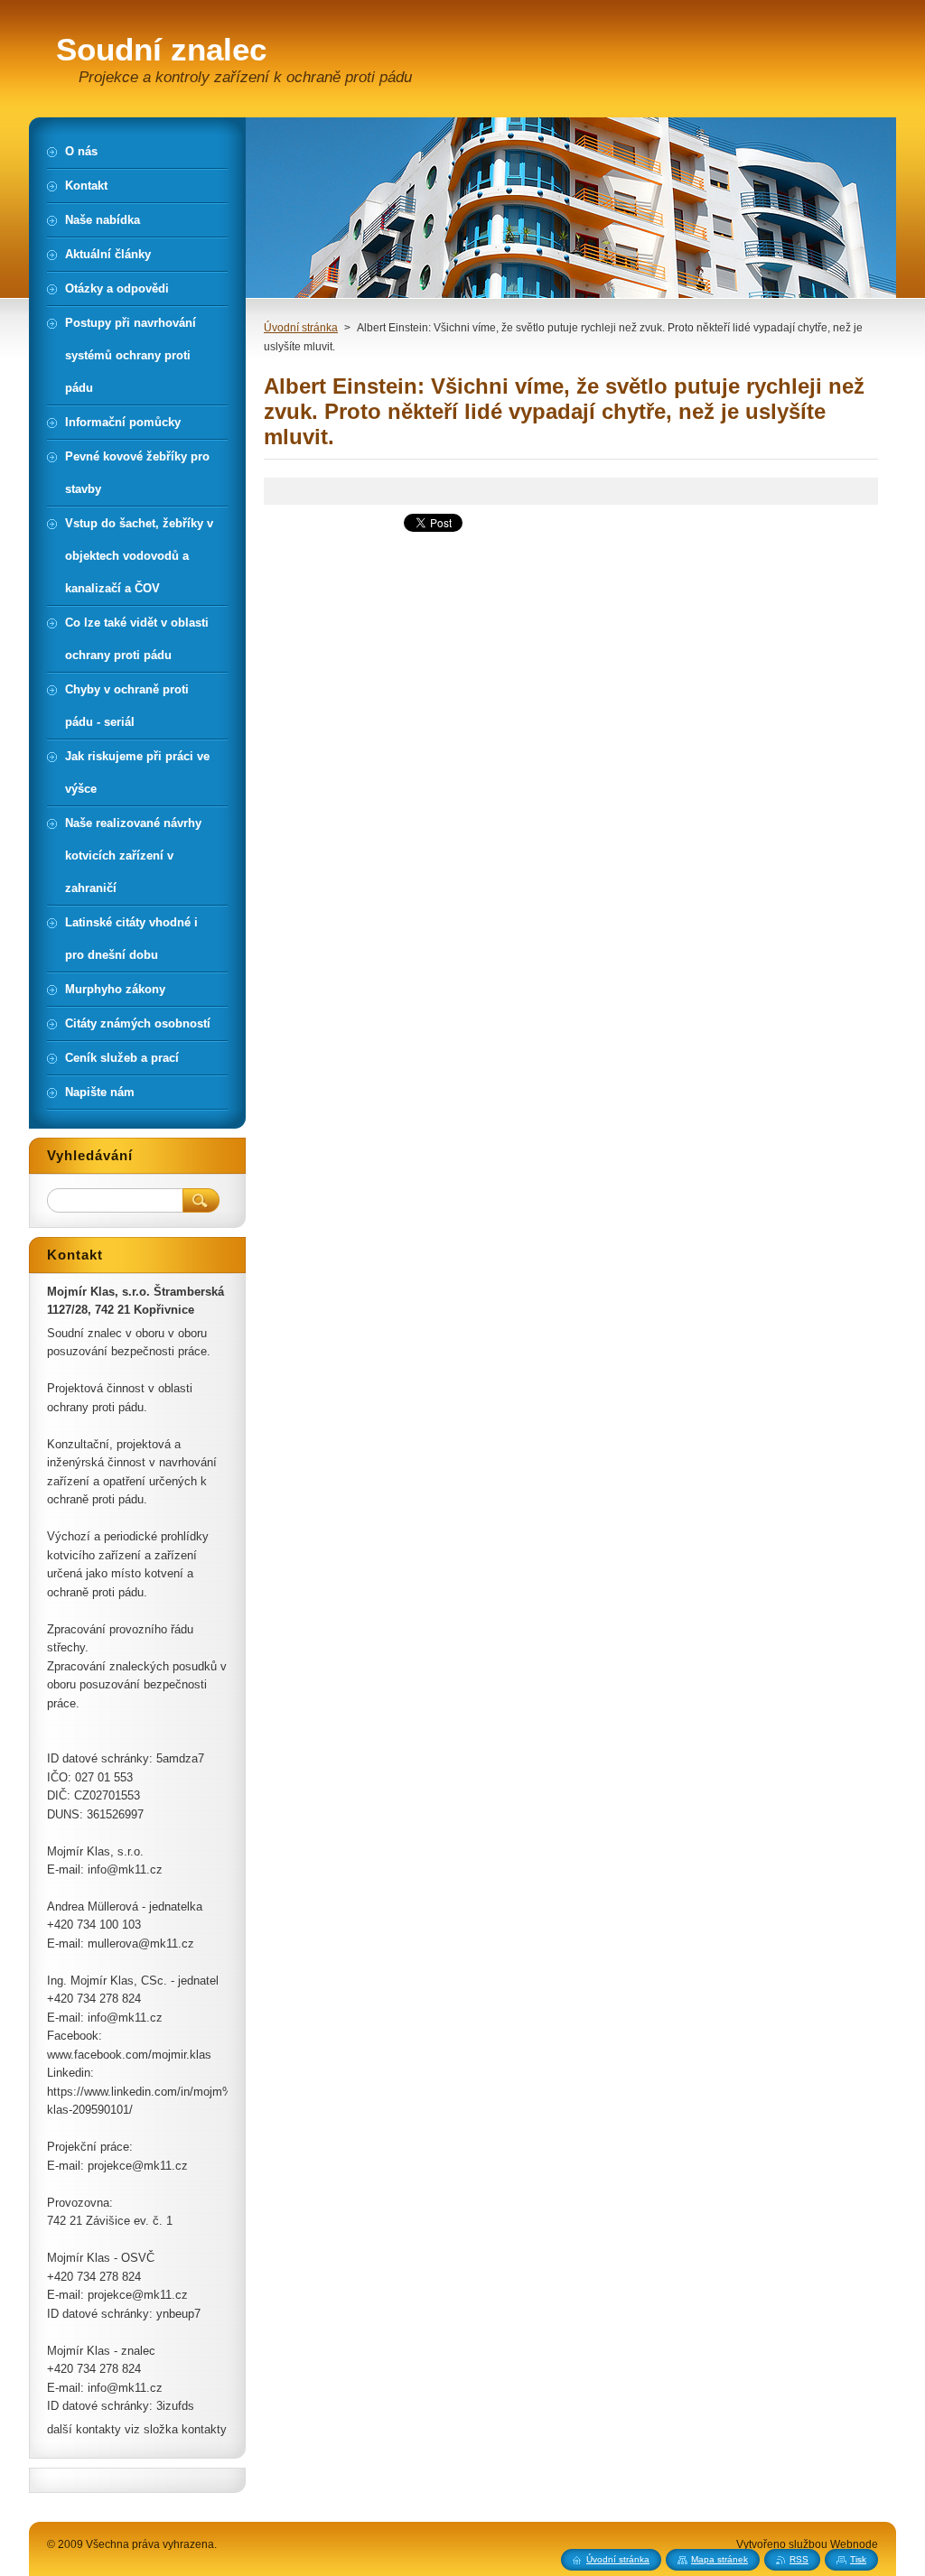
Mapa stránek (719, 2559)
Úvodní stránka (301, 328)
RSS (799, 2559)
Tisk (858, 2559)
